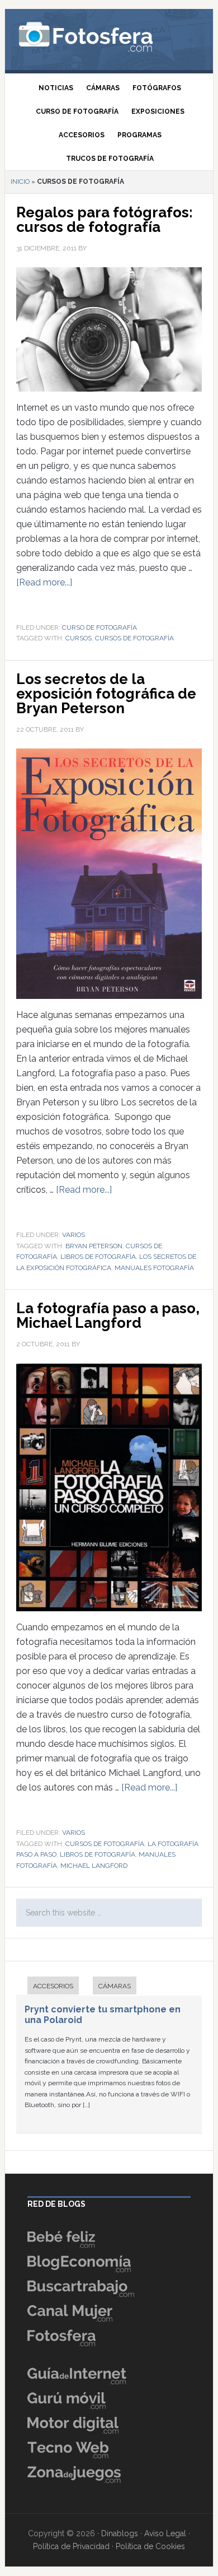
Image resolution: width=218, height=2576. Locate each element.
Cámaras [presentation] (115, 1986)
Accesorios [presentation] (53, 1986)
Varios (74, 1235)
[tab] (48, 1987)
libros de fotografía (98, 1257)
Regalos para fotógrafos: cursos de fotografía (105, 220)
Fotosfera (109, 36)
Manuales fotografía (154, 1268)
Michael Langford (94, 1866)
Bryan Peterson (94, 1246)
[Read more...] (44, 582)
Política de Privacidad (71, 2546)
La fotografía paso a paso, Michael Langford (108, 1315)
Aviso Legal (165, 2533)
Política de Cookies (150, 2546)
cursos (79, 638)
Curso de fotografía (99, 627)
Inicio (20, 182)
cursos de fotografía (134, 638)
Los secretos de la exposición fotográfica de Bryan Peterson (106, 694)
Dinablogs (120, 2533)
